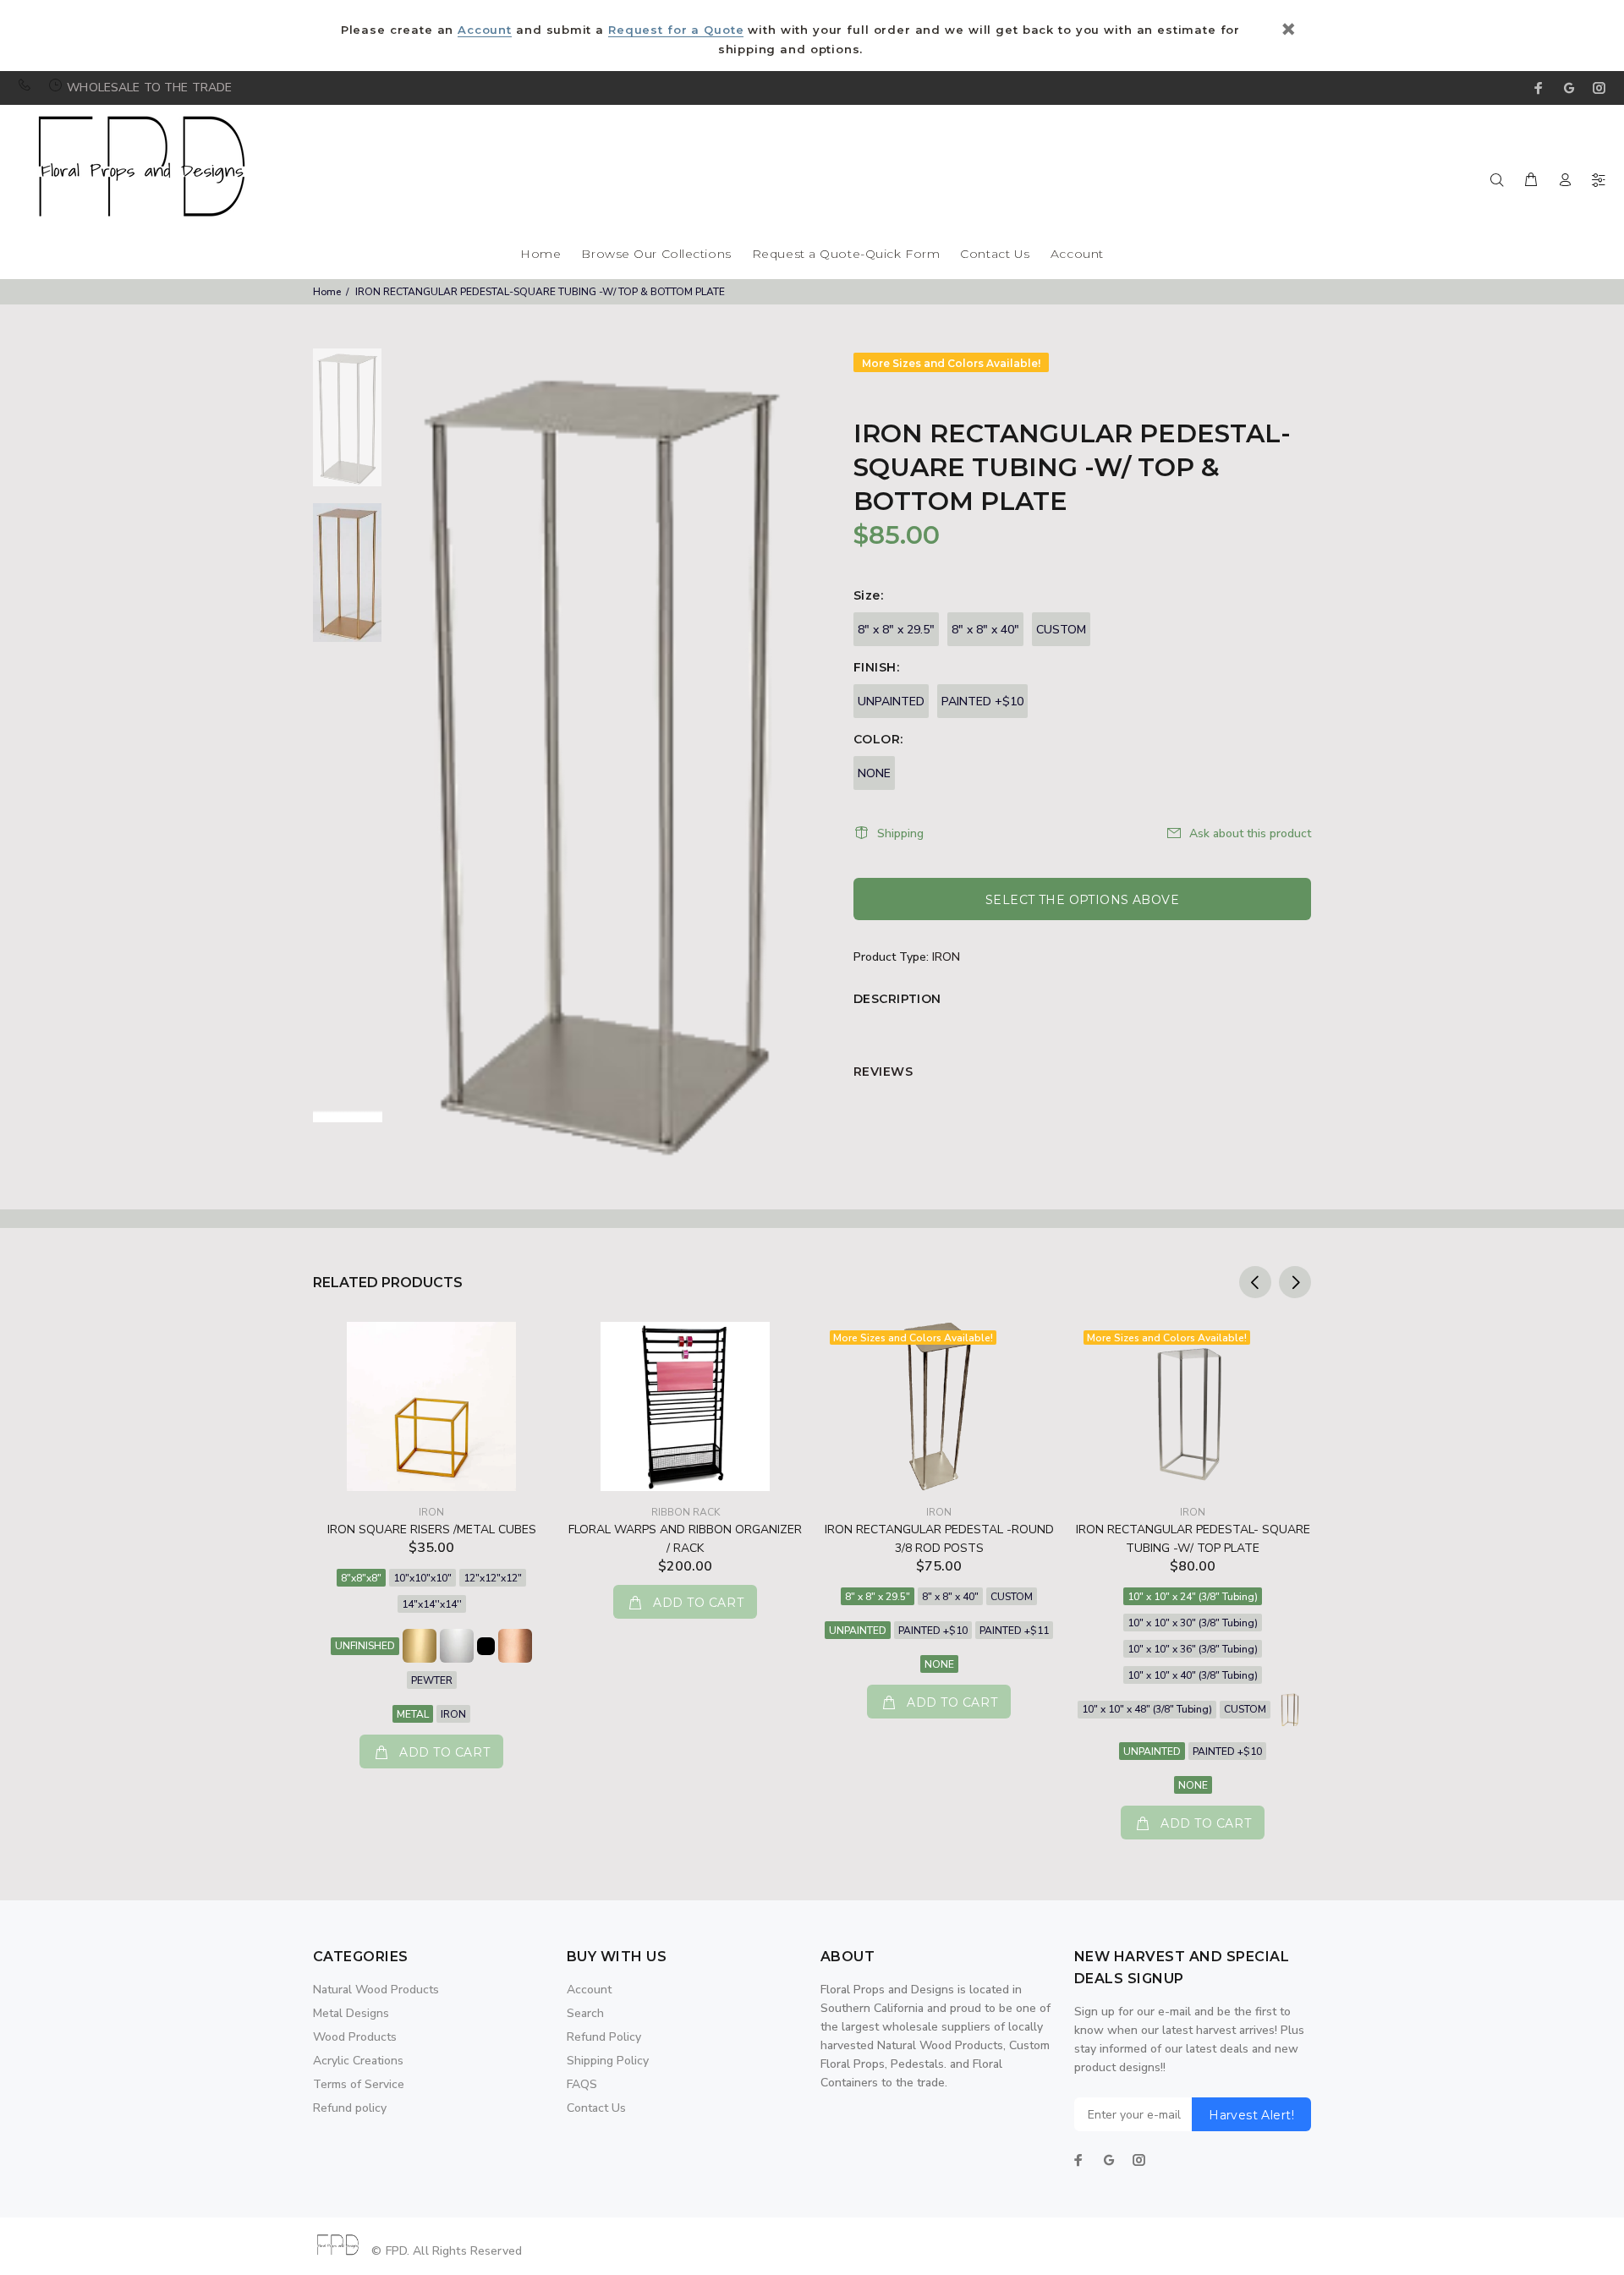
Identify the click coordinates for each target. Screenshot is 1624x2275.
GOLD (420, 1646)
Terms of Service (359, 2084)
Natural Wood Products (376, 1990)
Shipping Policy (608, 2061)
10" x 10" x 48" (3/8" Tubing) (1147, 1709)
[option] (347, 426)
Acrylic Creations (358, 2061)
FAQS (582, 2084)
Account (484, 30)
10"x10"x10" (422, 1578)
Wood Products (355, 2037)
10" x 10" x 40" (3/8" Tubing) (1193, 1675)
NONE (874, 773)
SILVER (457, 1646)
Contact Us (995, 255)
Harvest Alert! (1251, 2115)
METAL (413, 1714)
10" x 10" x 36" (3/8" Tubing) (1193, 1649)
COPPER (515, 1646)
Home (540, 255)
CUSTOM (1061, 630)
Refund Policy (604, 2037)
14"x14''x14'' (432, 1604)
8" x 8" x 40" (985, 630)
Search (585, 2013)
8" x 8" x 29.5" (896, 630)
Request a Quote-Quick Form (846, 255)
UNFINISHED (365, 1646)
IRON (946, 957)
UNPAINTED (891, 702)
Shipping (900, 833)
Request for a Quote (676, 30)
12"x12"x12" (493, 1578)
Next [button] (1295, 1282)
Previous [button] (1255, 1282)
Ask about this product (1250, 833)
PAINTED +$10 (982, 702)
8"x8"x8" (361, 1578)
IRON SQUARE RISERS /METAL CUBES (432, 1529)
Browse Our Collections (656, 255)
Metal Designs (351, 2013)
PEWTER (432, 1680)
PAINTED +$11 (1014, 1631)
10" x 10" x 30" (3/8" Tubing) (1193, 1623)
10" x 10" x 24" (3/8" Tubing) (1193, 1597)
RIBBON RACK (686, 1512)
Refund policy (350, 2108)
